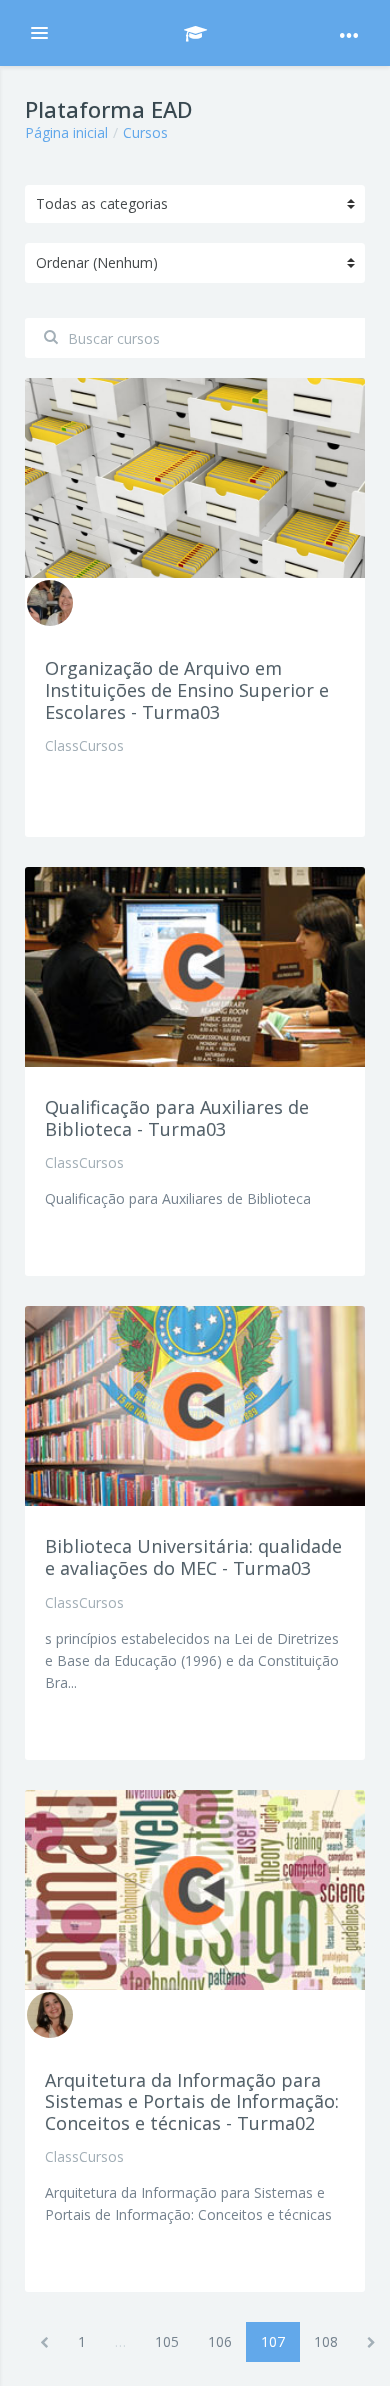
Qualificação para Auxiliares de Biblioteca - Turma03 (177, 1118)
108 (326, 2341)
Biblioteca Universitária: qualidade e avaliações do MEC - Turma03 (193, 1557)
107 (280, 2341)
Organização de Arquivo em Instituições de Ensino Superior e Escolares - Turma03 (187, 689)
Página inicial (66, 132)
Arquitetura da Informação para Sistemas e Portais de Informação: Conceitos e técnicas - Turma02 (192, 2101)
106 (220, 2341)
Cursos (145, 132)
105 (167, 2341)
